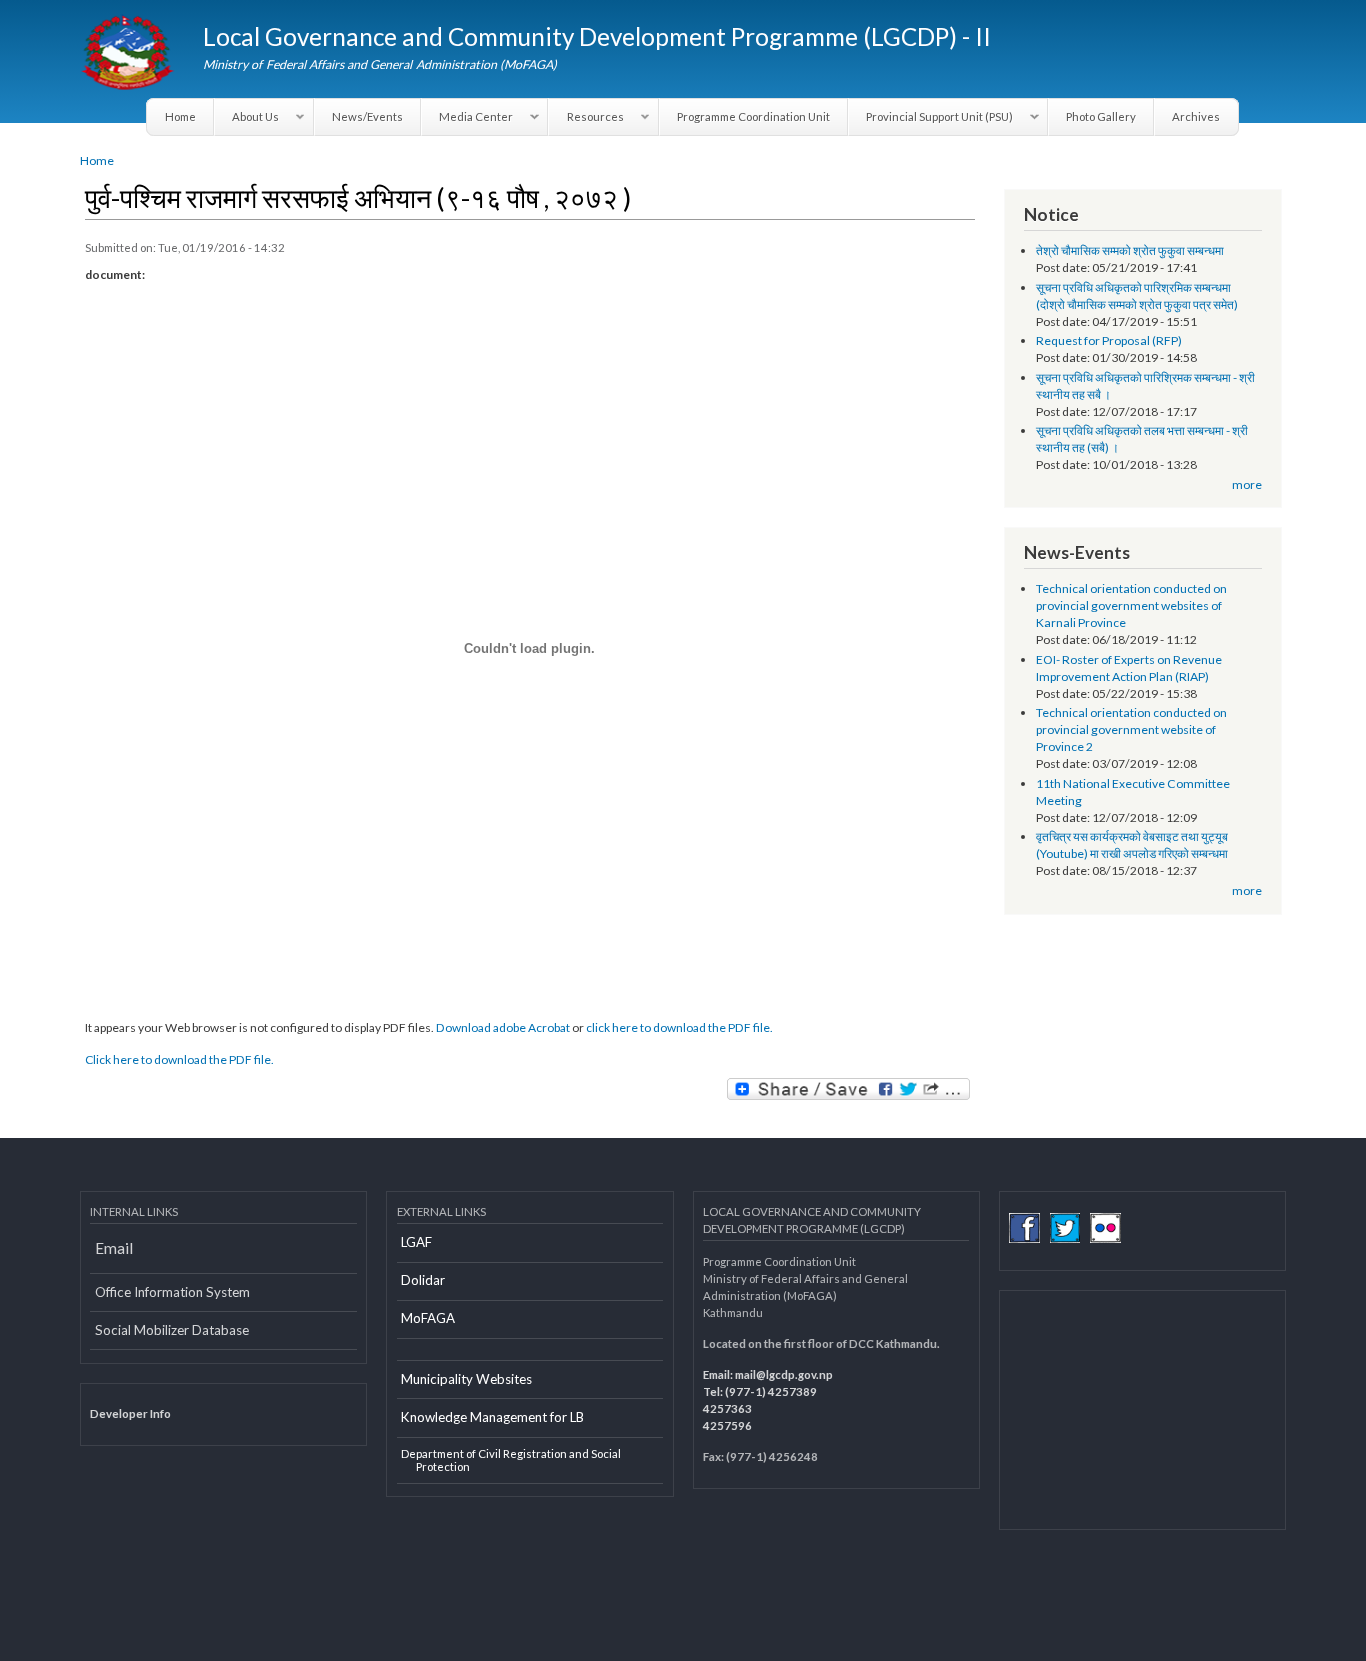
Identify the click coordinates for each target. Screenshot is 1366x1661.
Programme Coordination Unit (753, 116)
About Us (247, 117)
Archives (1196, 116)
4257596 (727, 1425)
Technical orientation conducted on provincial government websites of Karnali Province (1131, 605)
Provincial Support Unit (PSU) (931, 117)
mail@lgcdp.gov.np (784, 1374)
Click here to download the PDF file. (179, 1059)
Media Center (467, 117)
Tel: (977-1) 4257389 (760, 1391)
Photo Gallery (1101, 116)
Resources (586, 117)
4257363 (727, 1408)
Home (180, 116)
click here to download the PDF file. (679, 1027)
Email (114, 1248)
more (1247, 484)
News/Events (367, 116)
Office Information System (172, 1292)
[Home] (129, 55)
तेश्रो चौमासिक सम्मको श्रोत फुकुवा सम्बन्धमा (1130, 250)
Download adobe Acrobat (504, 1027)
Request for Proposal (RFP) (1109, 340)
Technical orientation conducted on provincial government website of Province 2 (1131, 729)
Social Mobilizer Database (172, 1330)
